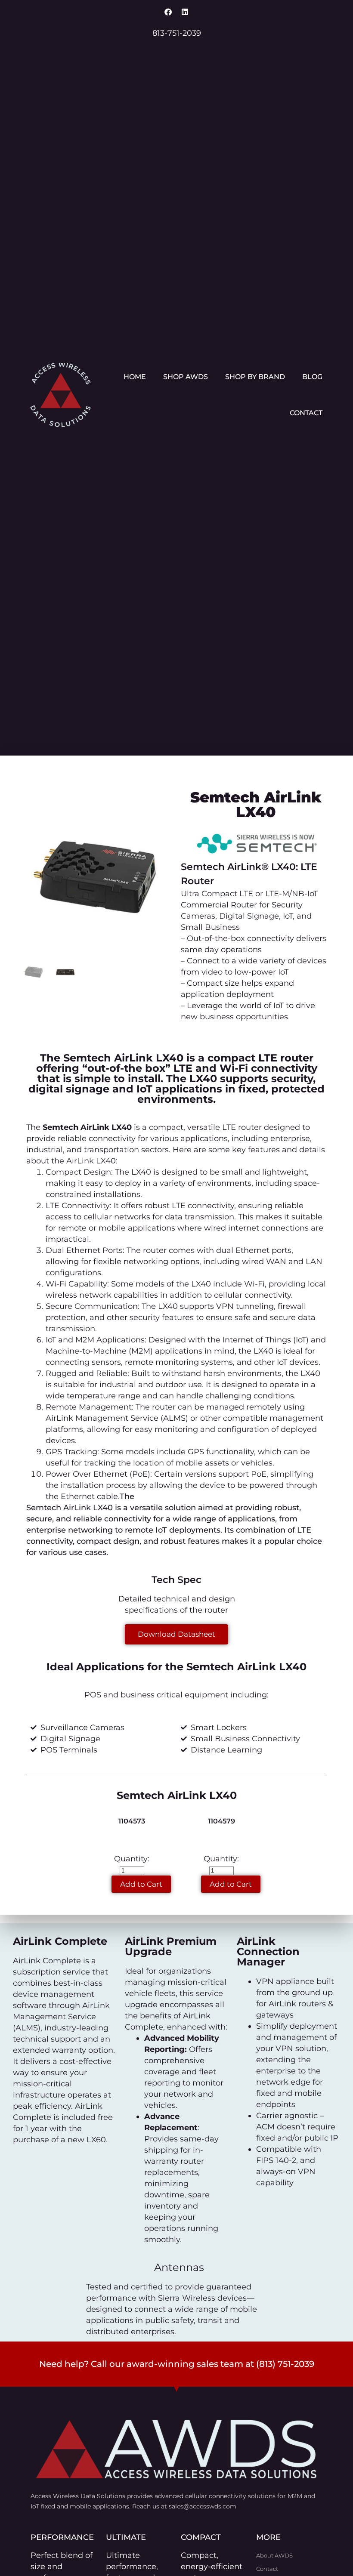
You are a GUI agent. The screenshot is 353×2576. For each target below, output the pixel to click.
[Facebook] (168, 12)
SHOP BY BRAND (255, 377)
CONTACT (306, 413)
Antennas (179, 2267)
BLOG (312, 377)
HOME (135, 377)
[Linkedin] (185, 12)
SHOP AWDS (186, 377)
